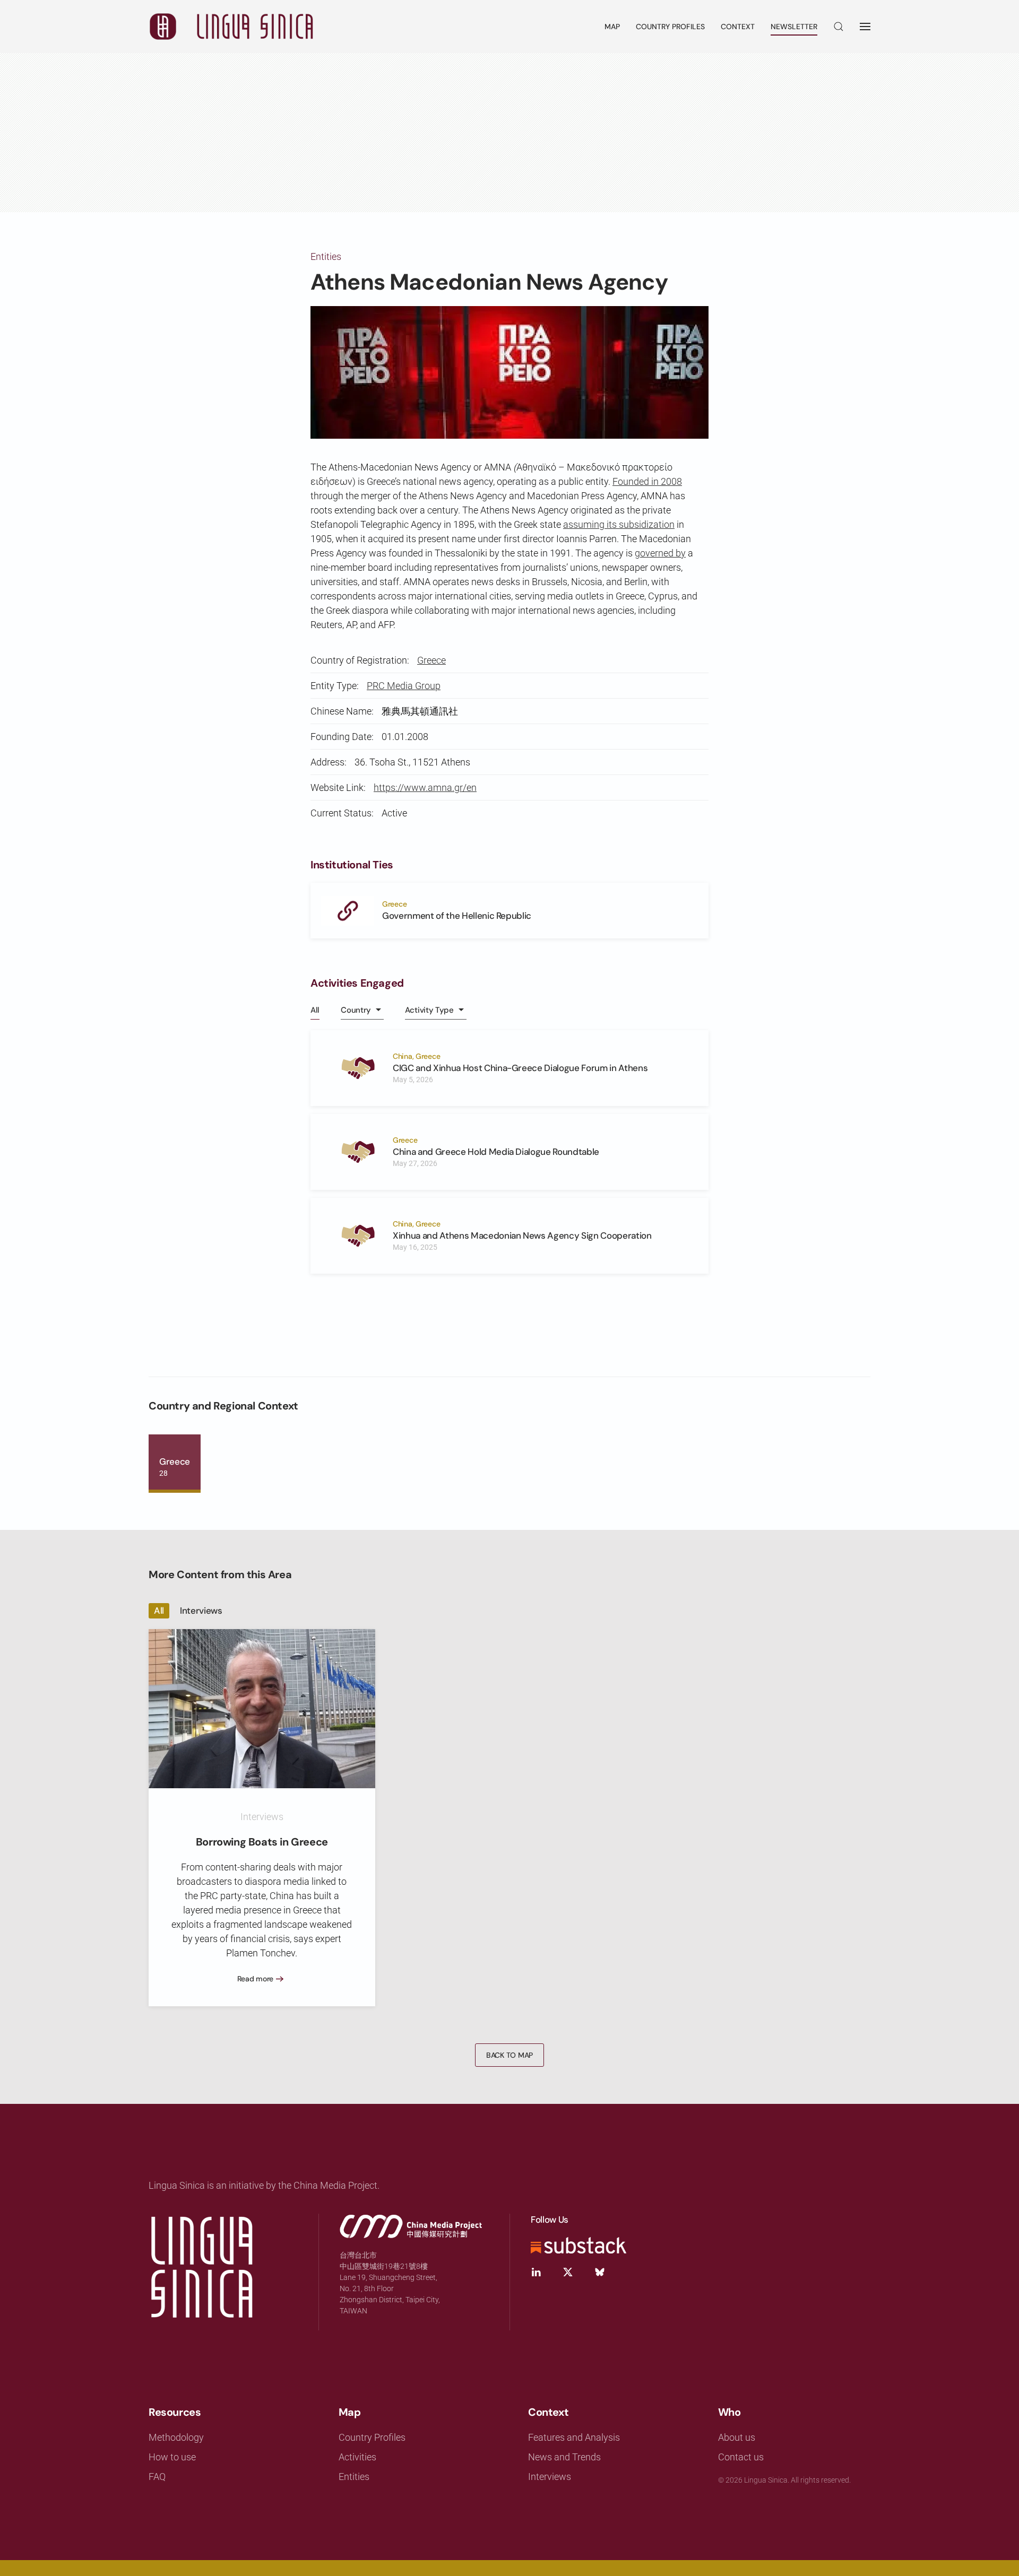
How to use (172, 2457)
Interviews (550, 2477)
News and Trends (564, 2457)
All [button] (315, 1010)
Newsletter (794, 27)
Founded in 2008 (647, 481)
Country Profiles (670, 27)
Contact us (741, 2457)
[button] (839, 27)
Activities (357, 2457)
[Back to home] (231, 27)
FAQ (157, 2477)
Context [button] (738, 27)
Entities (326, 256)
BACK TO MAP (509, 2055)
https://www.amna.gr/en (425, 787)
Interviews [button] (201, 1611)
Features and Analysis (574, 2437)
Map (612, 27)
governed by (660, 553)
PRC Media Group (404, 686)
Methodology (176, 2437)
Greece (431, 660)
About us (737, 2437)
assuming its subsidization (619, 524)
